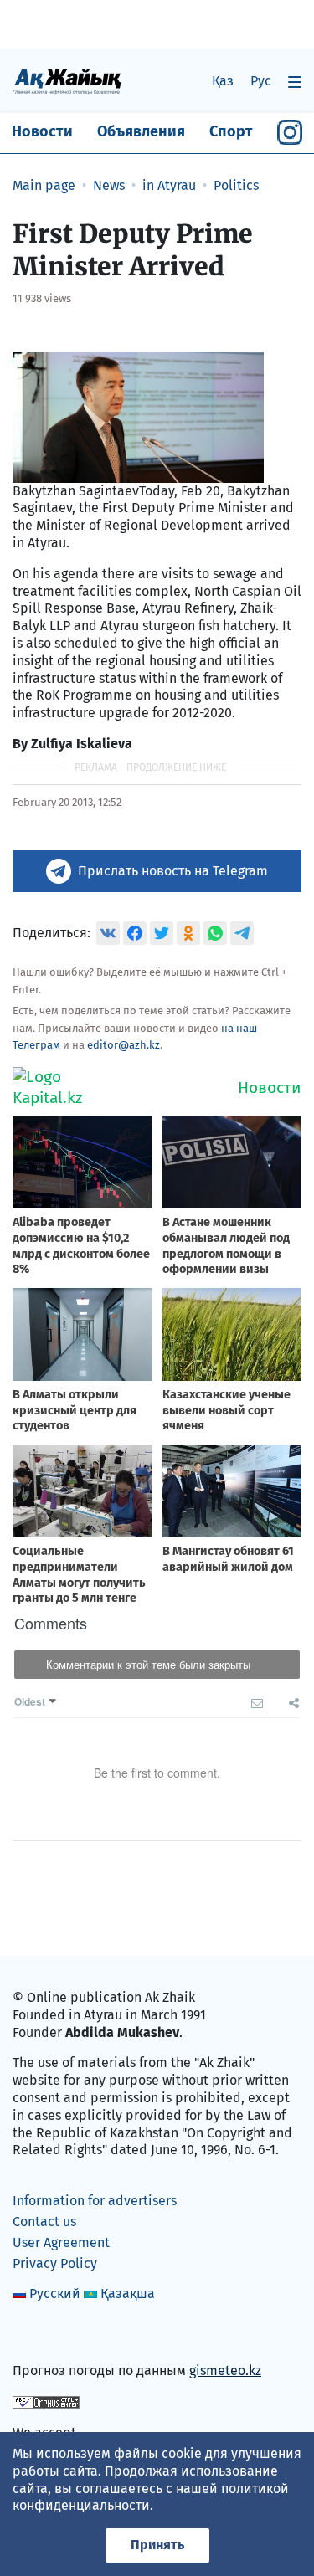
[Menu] (295, 82)
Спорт (231, 131)
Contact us (44, 2222)
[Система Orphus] (46, 2402)
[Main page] (67, 81)
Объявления (141, 131)
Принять (157, 2545)
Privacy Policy (55, 2263)
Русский (55, 2294)
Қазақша (128, 2294)
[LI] (49, 2335)
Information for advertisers (95, 2201)
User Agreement (61, 2242)
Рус (261, 81)
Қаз (223, 81)
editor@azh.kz (124, 1045)
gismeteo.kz (225, 2371)
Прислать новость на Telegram (173, 871)
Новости (42, 131)
